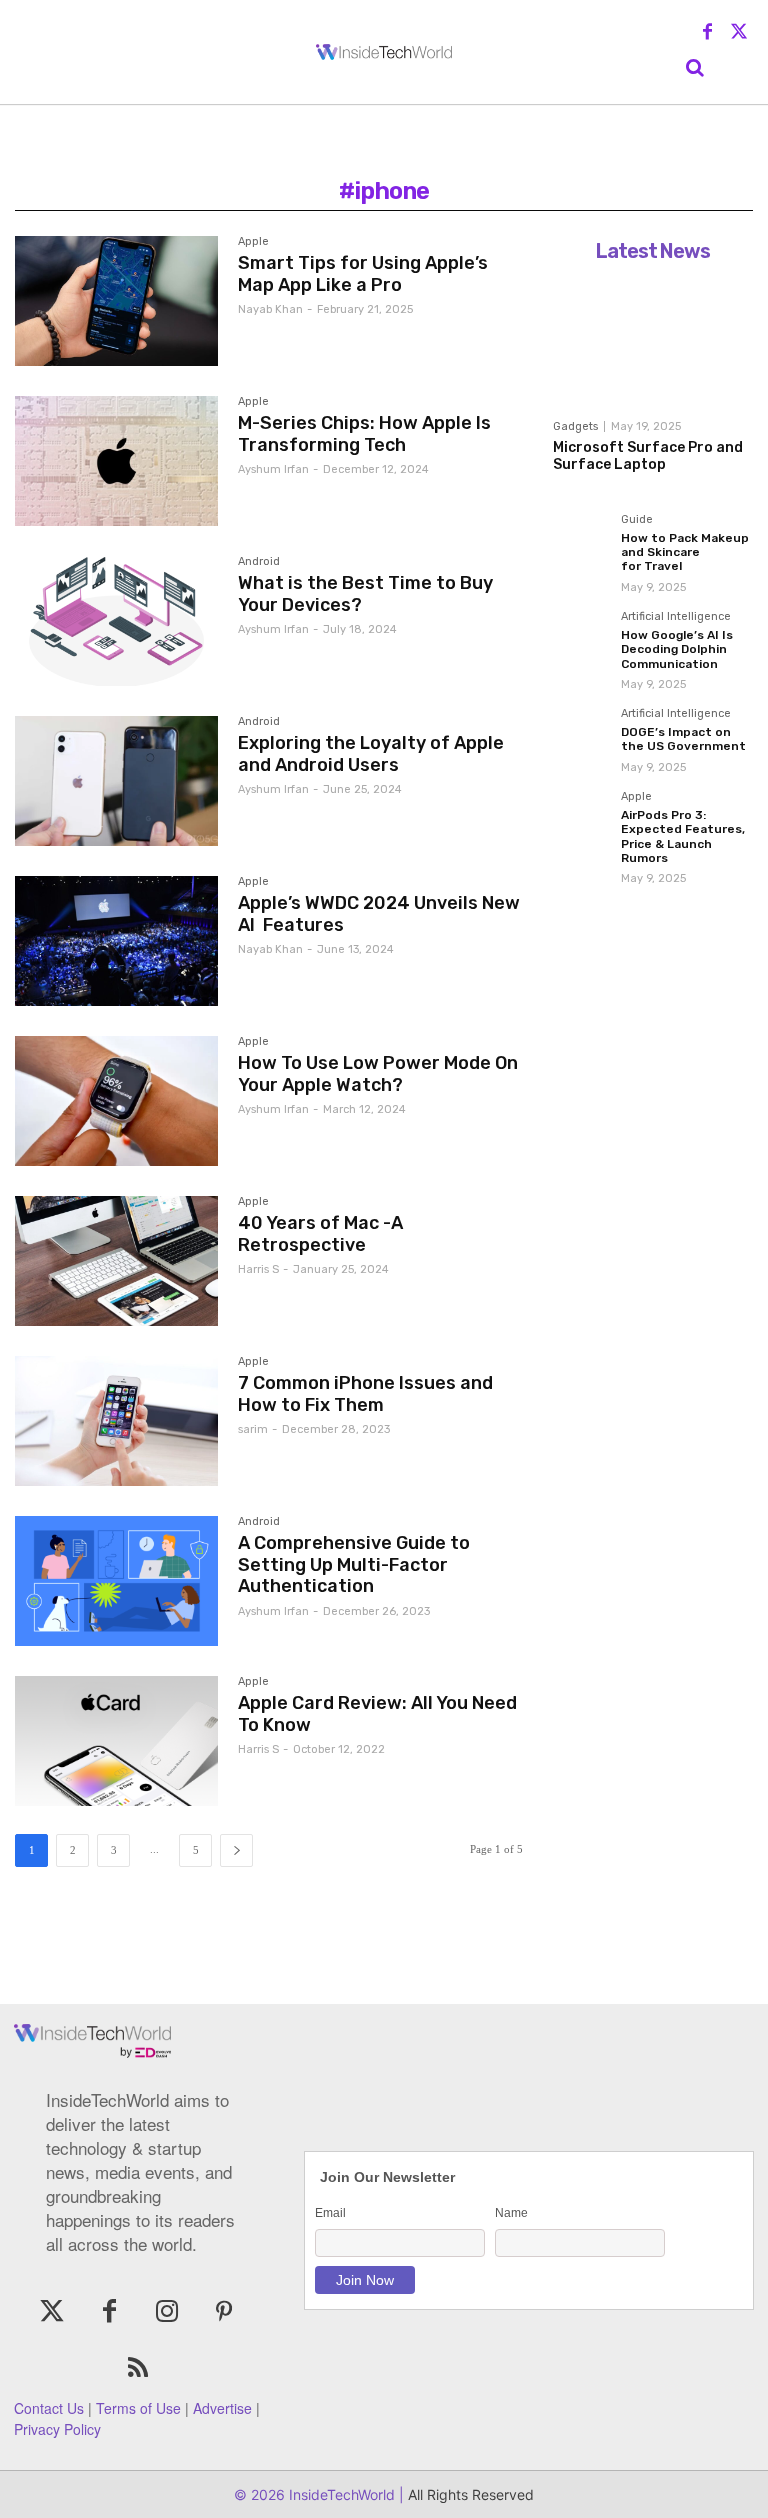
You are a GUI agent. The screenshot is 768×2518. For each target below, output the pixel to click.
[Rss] (137, 2369)
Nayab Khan (270, 309)
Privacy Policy (57, 2429)
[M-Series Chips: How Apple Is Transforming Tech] (116, 461)
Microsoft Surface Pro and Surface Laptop (648, 456)
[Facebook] (708, 33)
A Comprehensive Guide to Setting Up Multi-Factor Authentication (354, 1564)
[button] (695, 68)
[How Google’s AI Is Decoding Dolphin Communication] (581, 639)
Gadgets (575, 426)
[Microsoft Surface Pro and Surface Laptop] (653, 340)
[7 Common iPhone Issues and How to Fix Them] (116, 1421)
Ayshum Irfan (273, 469)
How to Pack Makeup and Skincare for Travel (685, 552)
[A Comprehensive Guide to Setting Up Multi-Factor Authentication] (116, 1581)
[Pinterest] (223, 2312)
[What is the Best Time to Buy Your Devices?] (116, 621)
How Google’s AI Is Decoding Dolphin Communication (677, 649)
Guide (637, 520)
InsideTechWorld (340, 2494)
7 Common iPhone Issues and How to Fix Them (365, 1394)
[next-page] (236, 1850)
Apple (253, 242)
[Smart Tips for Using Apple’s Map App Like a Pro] (116, 301)
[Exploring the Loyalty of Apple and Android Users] (116, 781)
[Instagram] (166, 2312)
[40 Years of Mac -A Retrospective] (116, 1261)
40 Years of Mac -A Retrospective (320, 1234)
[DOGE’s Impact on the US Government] (581, 736)
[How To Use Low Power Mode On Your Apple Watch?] (116, 1101)
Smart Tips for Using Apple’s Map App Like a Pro (363, 274)
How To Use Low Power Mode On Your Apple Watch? (378, 1074)
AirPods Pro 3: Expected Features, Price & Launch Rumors (683, 836)
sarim (253, 1429)
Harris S (258, 1269)
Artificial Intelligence (676, 617)
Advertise (222, 2408)
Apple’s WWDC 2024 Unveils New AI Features (379, 914)
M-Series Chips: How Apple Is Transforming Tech (364, 434)
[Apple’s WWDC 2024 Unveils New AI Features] (116, 941)
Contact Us (49, 2408)
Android (259, 562)
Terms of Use (138, 2408)
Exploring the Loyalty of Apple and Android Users (371, 754)
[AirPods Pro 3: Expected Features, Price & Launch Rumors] (581, 819)
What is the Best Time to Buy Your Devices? (365, 594)
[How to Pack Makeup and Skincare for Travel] (581, 542)
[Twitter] (739, 33)
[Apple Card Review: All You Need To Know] (116, 1741)
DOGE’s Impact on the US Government (683, 739)
